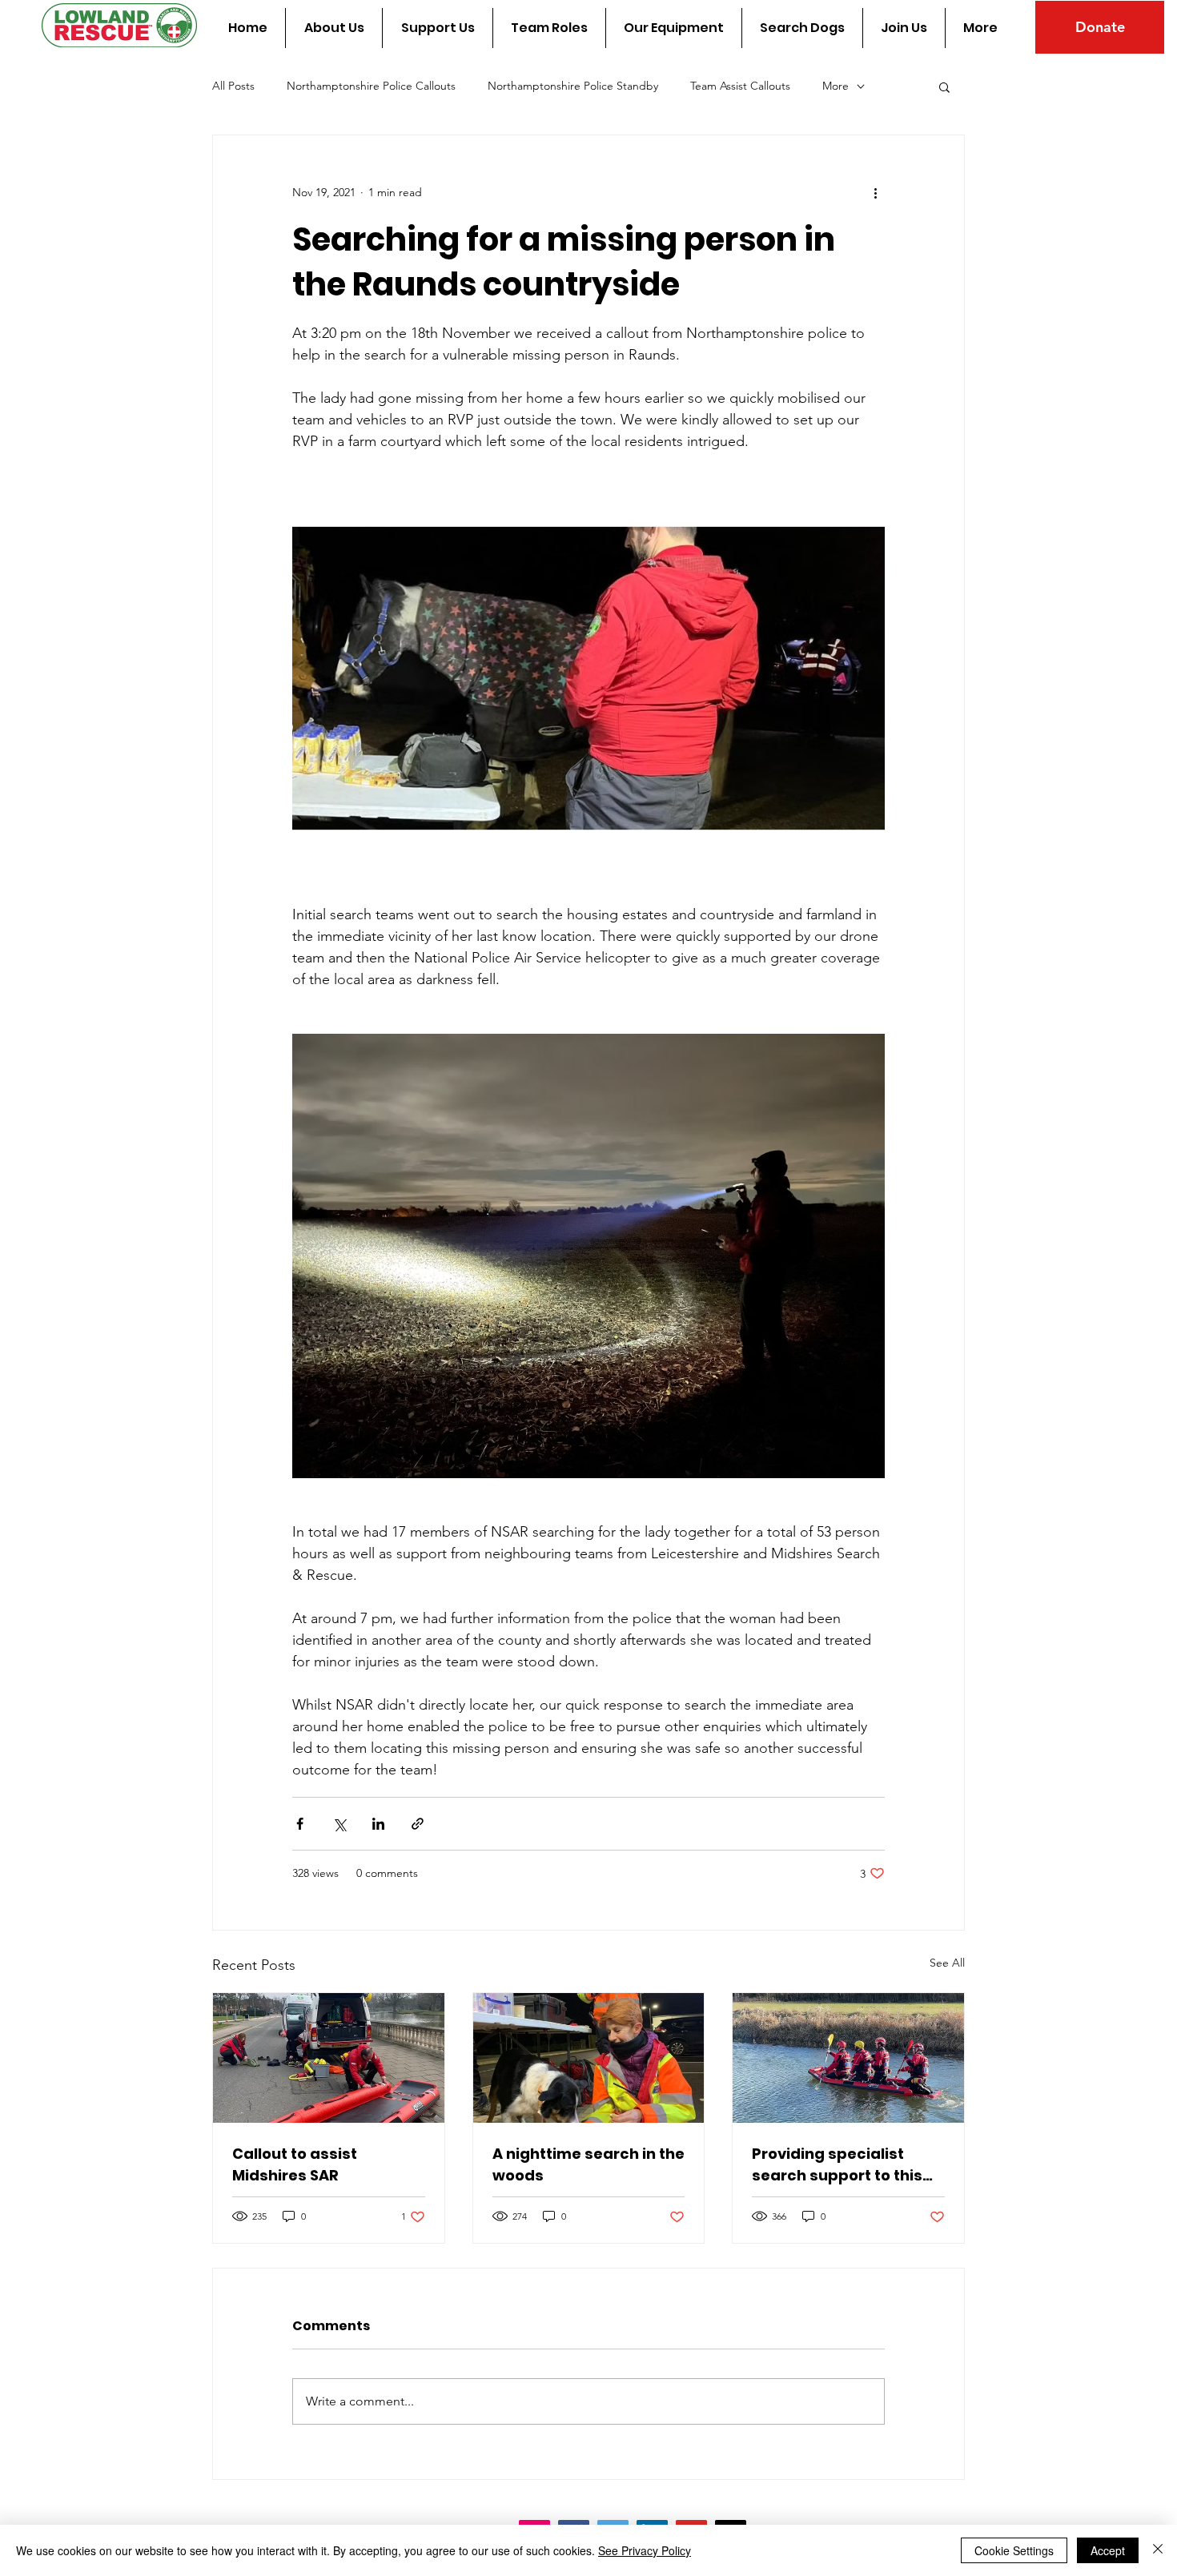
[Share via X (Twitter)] (339, 1824)
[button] (944, 86)
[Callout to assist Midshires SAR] (329, 2058)
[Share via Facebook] (300, 1824)
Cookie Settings (1014, 2550)
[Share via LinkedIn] (378, 1824)
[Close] (1158, 2550)
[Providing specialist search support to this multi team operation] (848, 2058)
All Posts (233, 86)
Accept (1108, 2550)
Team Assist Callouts (740, 86)
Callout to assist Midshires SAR (295, 2164)
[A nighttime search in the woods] (589, 2058)
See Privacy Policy (645, 2550)
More (836, 86)
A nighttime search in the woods (588, 2164)
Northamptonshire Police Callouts (371, 86)
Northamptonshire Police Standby (573, 86)
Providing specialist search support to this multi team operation (837, 2165)
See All (947, 1963)
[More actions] (875, 193)
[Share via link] (418, 1824)
